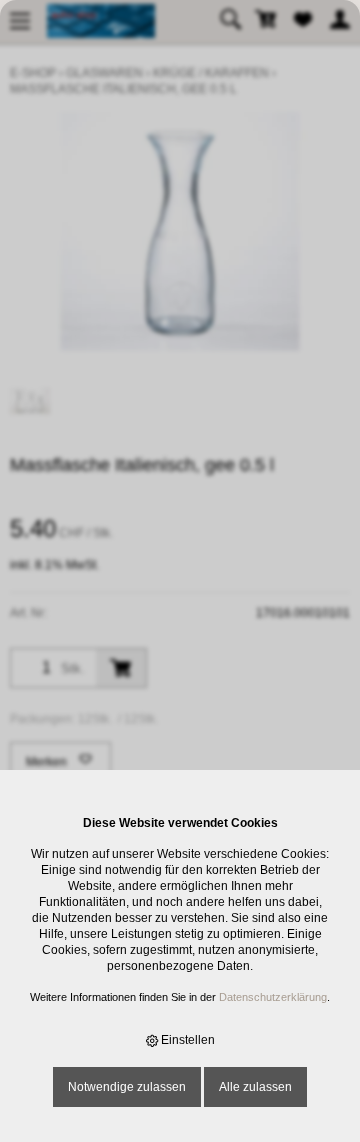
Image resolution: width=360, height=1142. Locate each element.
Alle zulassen (255, 1087)
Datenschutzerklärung (273, 997)
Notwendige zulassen (127, 1087)
